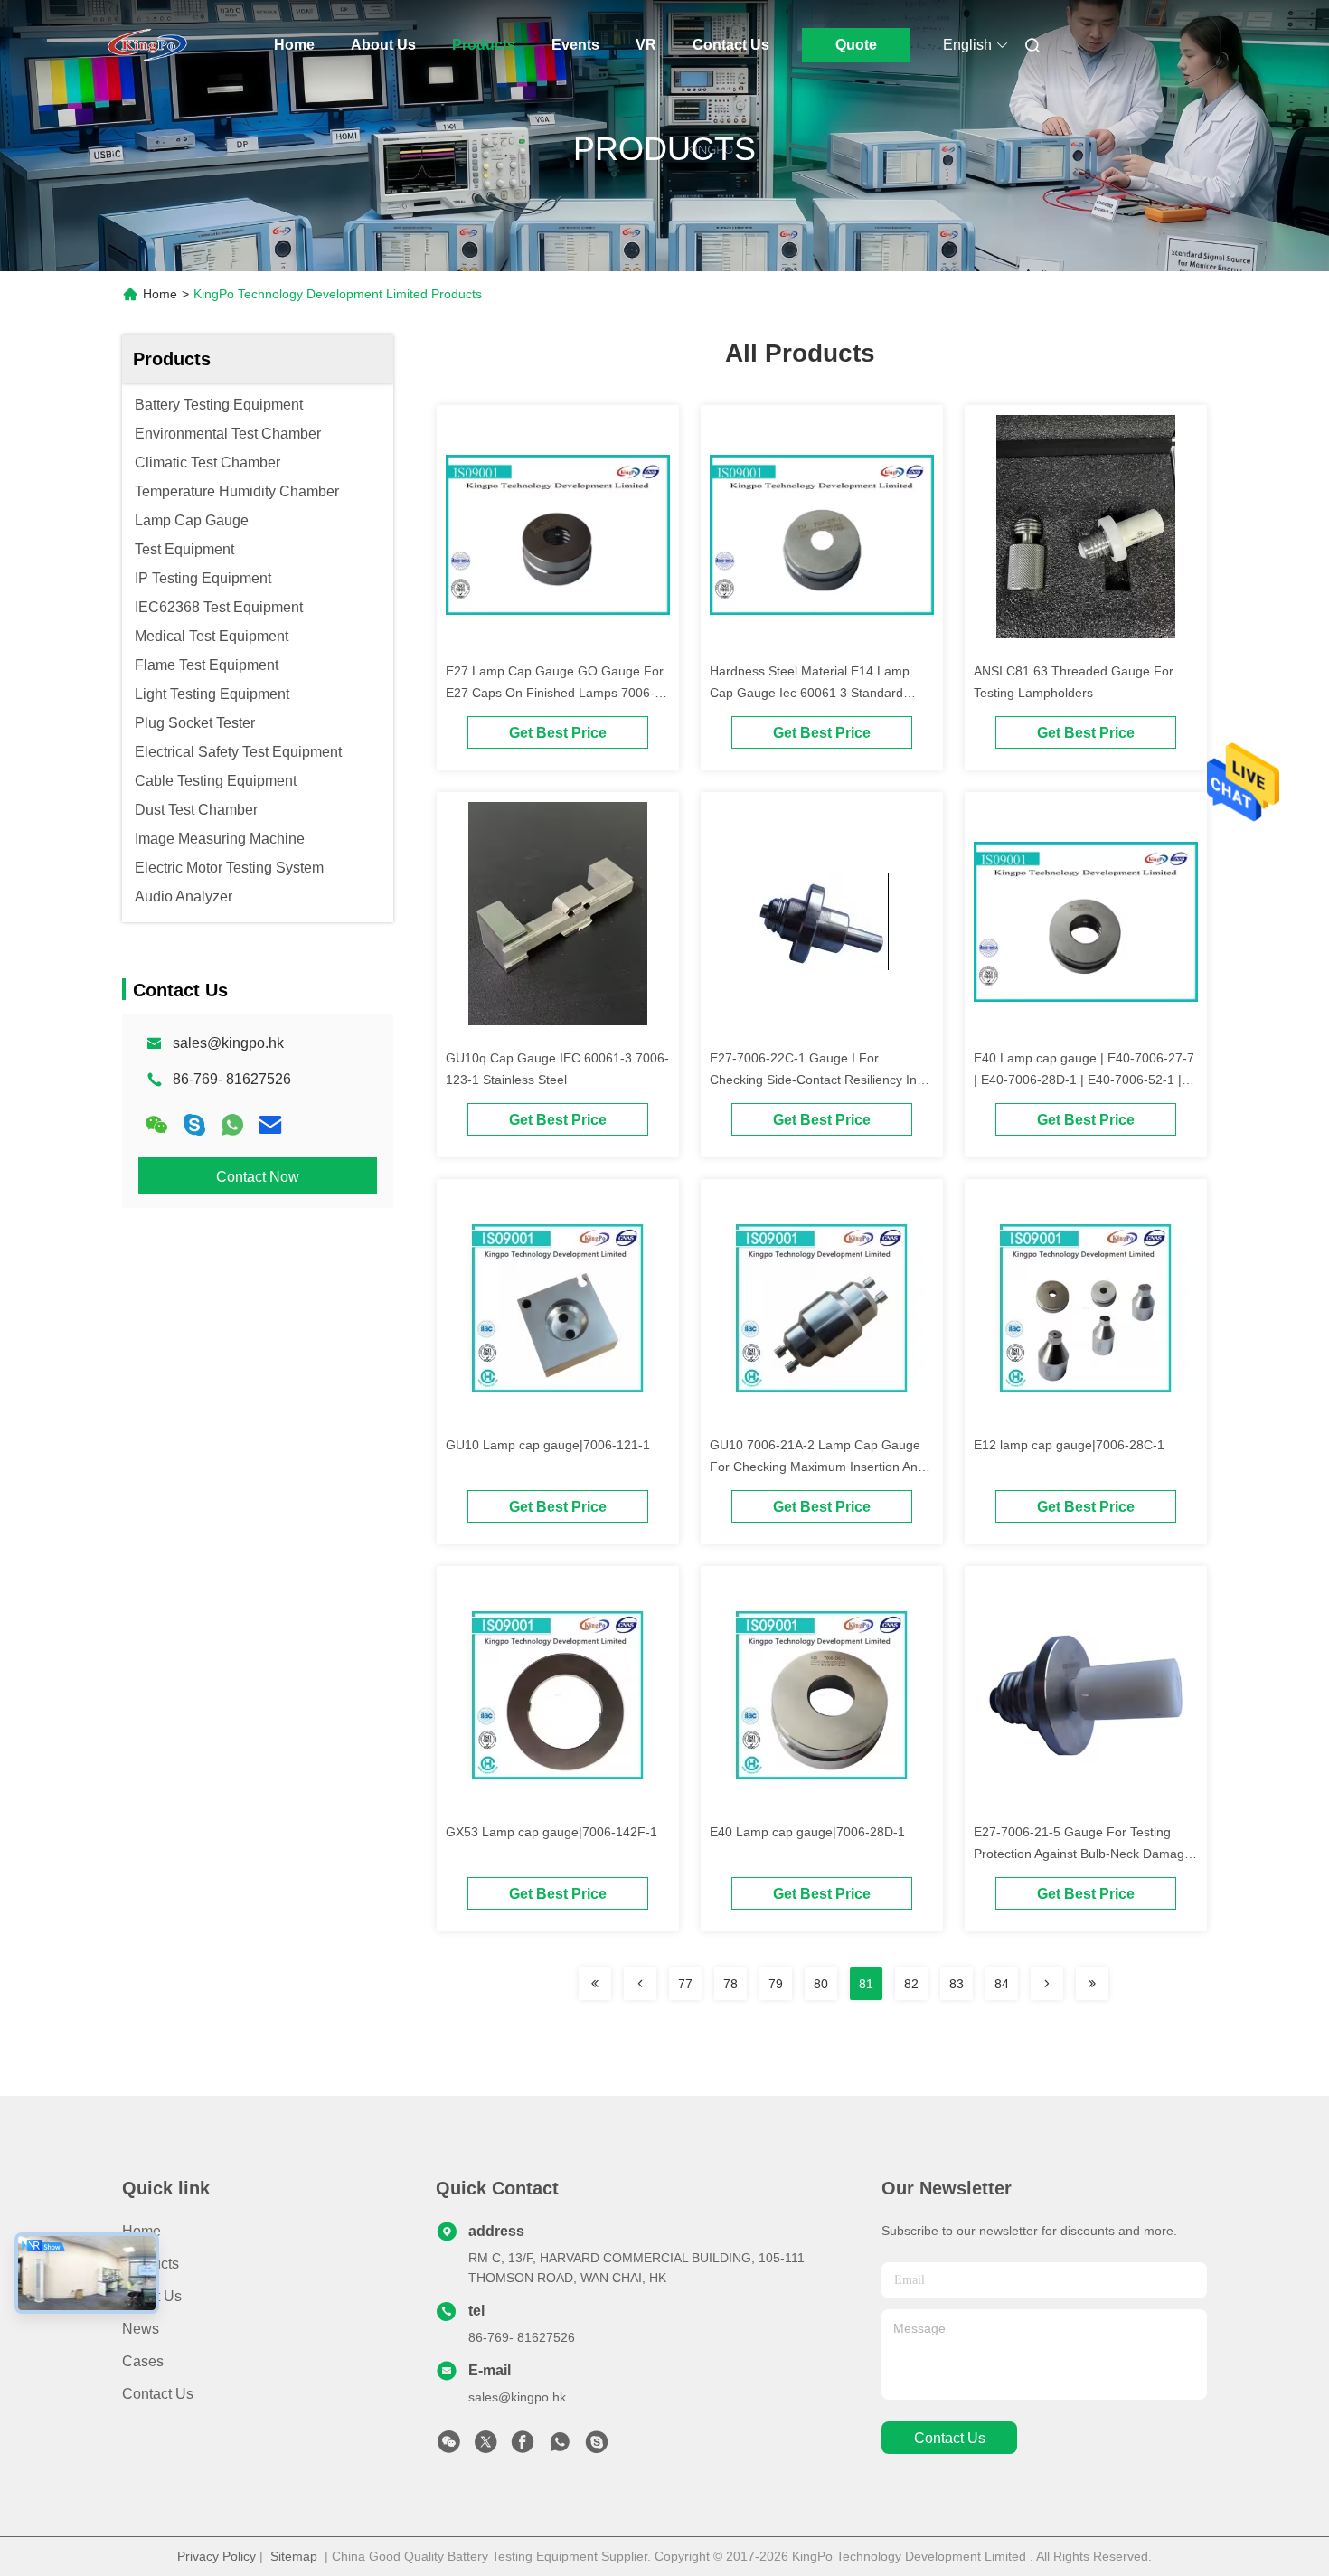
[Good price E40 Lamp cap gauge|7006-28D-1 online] (822, 1694)
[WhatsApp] (232, 1125)
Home (294, 45)
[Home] (147, 45)
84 (1002, 1984)
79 (776, 1984)
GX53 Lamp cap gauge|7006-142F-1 (551, 1832)
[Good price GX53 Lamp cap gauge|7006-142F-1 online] (558, 1694)
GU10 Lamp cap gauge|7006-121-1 (548, 1445)
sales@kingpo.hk (228, 1043)
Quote (856, 45)
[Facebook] (523, 2447)
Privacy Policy (217, 2556)
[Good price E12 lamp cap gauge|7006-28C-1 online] (1086, 1307)
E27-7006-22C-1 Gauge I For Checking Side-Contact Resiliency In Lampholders (813, 1080)
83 (957, 1984)
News (141, 2329)
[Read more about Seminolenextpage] (595, 1984)
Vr (646, 45)
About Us (383, 45)
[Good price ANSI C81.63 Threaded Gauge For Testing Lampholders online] (1086, 533)
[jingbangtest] (597, 2447)
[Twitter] (485, 2447)
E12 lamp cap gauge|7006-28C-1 (1069, 1445)
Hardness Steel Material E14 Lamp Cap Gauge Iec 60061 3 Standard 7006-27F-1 (810, 693)
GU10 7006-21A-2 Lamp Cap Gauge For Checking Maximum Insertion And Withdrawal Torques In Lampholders (817, 1467)
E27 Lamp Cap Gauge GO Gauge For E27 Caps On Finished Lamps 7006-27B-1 (555, 693)
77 (685, 1984)
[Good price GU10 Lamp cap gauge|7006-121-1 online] (558, 1307)
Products (484, 45)
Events (575, 45)
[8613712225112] (560, 2447)
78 (730, 1984)
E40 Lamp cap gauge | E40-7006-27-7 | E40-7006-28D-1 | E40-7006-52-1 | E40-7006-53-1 (1084, 1080)
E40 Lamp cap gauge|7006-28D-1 (807, 1832)
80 (821, 1984)
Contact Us (731, 45)
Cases (143, 2361)
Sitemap (294, 2556)
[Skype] (194, 1125)
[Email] (270, 1125)
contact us (950, 2438)
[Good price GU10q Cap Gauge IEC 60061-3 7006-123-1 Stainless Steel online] (558, 920)
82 (911, 1984)
